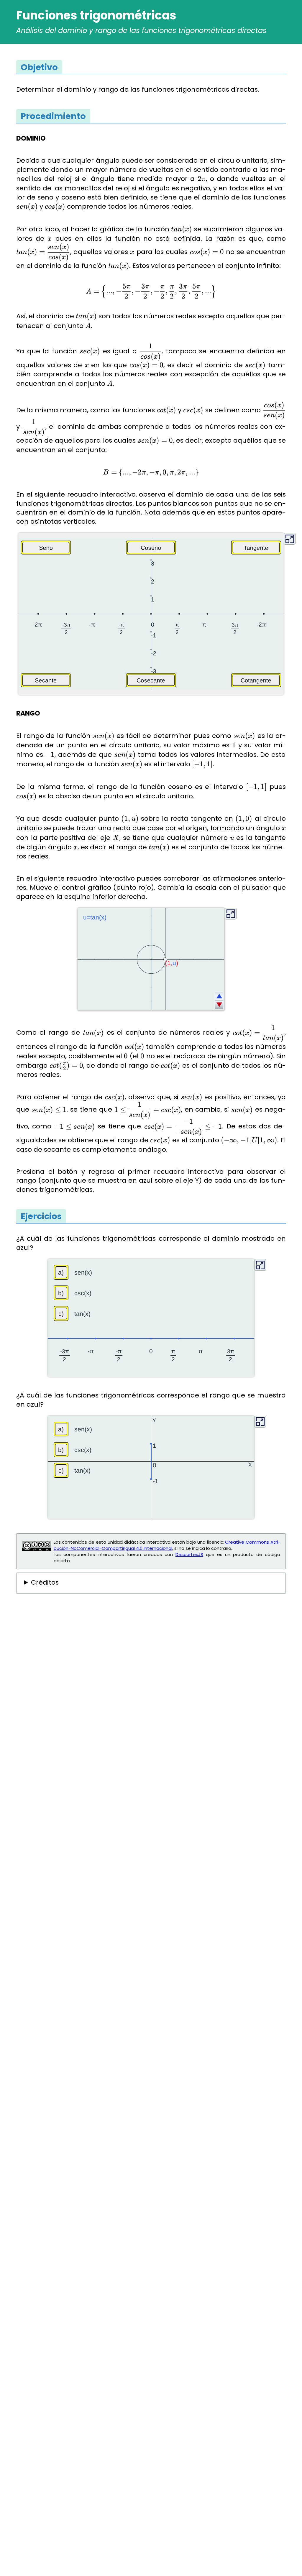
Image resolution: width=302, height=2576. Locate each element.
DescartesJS (189, 1554)
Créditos (45, 1583)
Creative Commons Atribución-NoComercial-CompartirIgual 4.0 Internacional (167, 1545)
